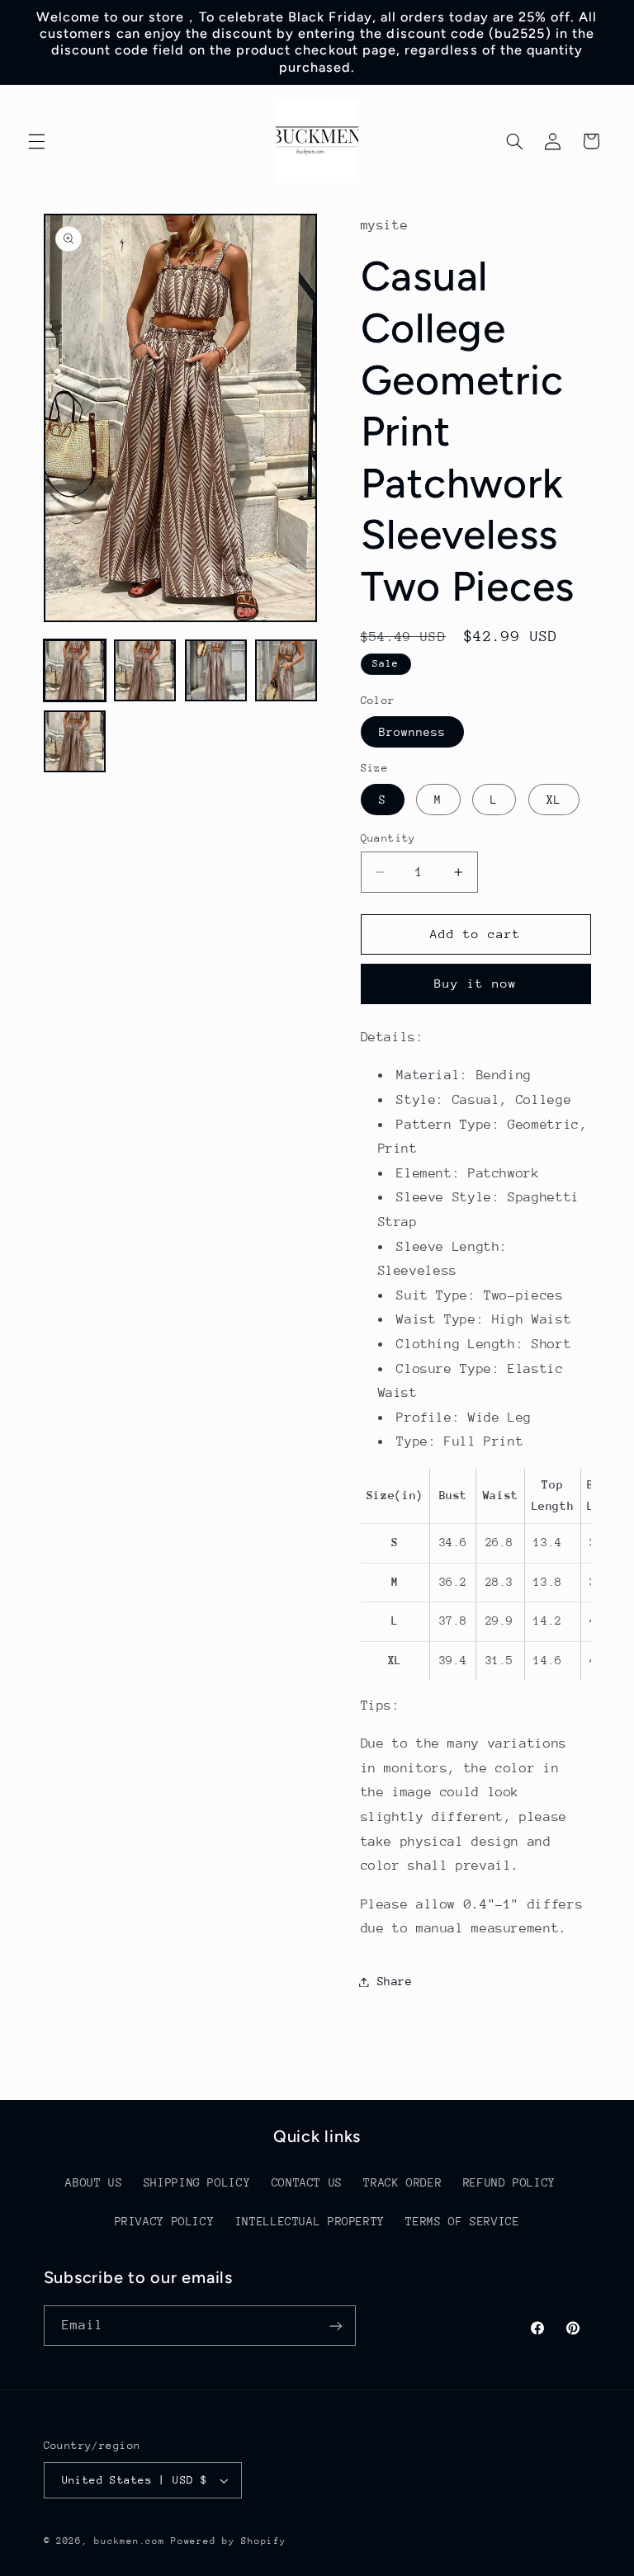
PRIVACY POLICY (165, 2221)
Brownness (412, 732)
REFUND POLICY (509, 2182)
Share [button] (395, 1981)
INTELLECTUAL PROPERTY (310, 2221)
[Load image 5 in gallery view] (75, 741)
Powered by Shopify (228, 2541)
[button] (36, 141)
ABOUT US (94, 2182)
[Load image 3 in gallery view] (216, 670)
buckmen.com (129, 2541)
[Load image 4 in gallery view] (286, 670)
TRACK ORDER (402, 2182)
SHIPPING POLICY (197, 2182)
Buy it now (476, 983)
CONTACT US (307, 2182)
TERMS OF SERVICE (462, 2221)
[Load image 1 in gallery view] (75, 670)
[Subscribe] (335, 2326)
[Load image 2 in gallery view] (145, 670)
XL (554, 800)
